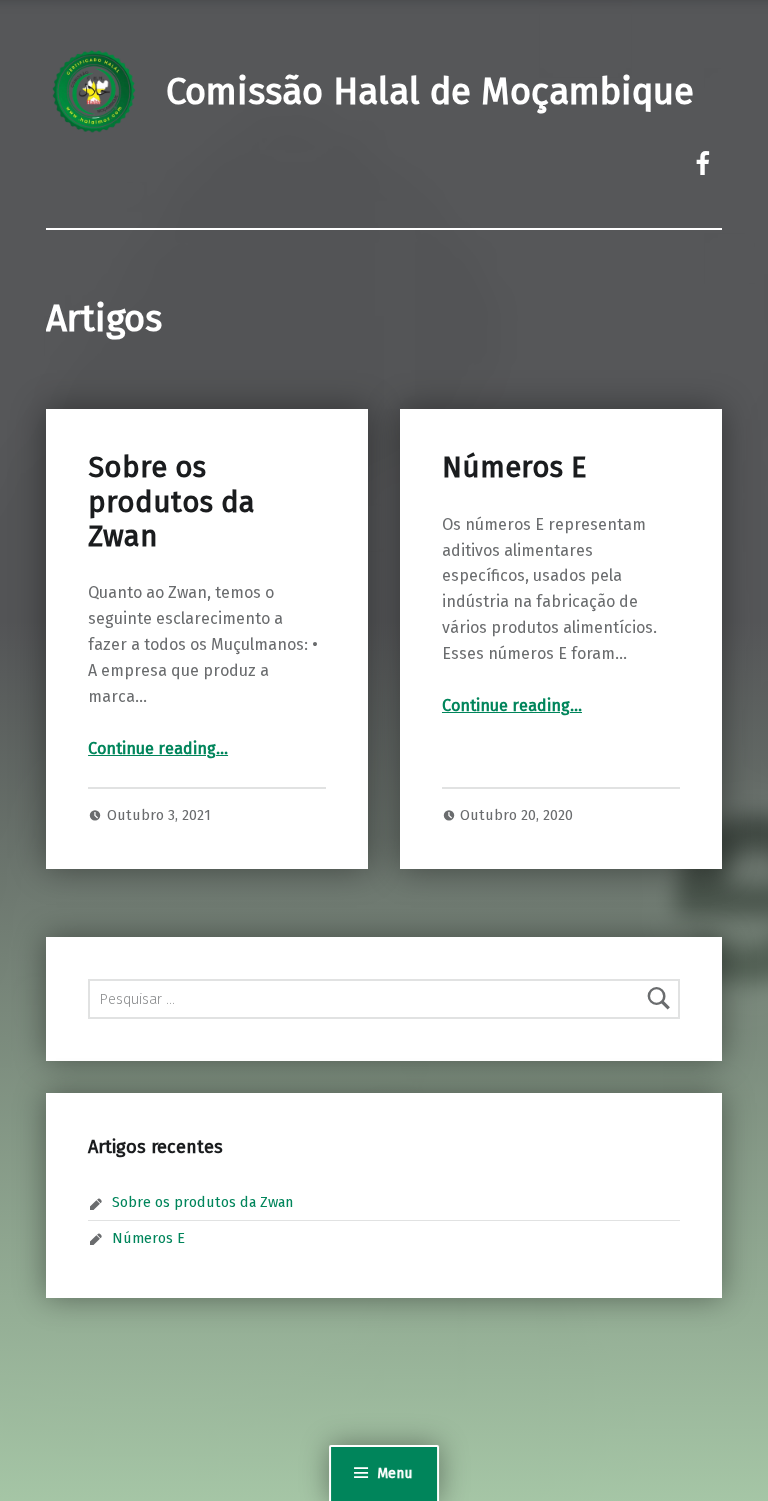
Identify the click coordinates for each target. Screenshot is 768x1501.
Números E (514, 467)
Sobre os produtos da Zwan (171, 502)
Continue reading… (158, 748)
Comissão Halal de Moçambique (430, 92)
